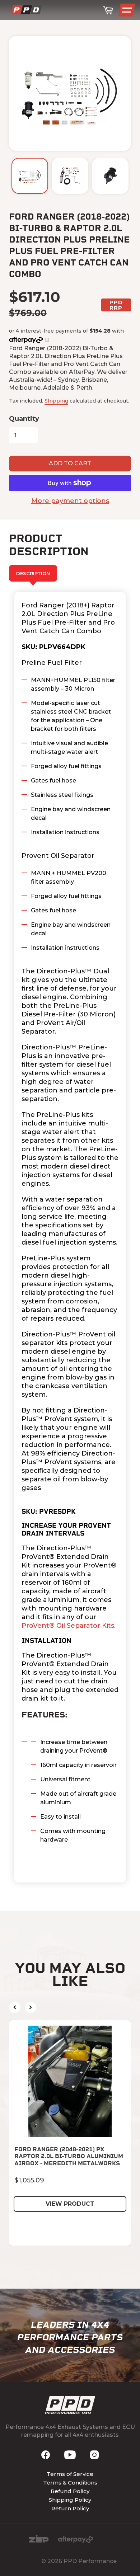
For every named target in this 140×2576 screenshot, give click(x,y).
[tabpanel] (70, 1237)
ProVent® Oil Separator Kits (68, 1626)
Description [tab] (33, 573)
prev (15, 2007)
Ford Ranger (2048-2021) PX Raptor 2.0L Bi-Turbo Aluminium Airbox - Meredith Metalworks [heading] (69, 2156)
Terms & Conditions (70, 2483)
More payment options (70, 501)
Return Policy (70, 2508)
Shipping (56, 401)
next (31, 2007)
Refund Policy (70, 2491)
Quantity (24, 419)
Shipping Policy (70, 2500)
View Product (70, 2204)
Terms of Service (70, 2474)
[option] (30, 176)
